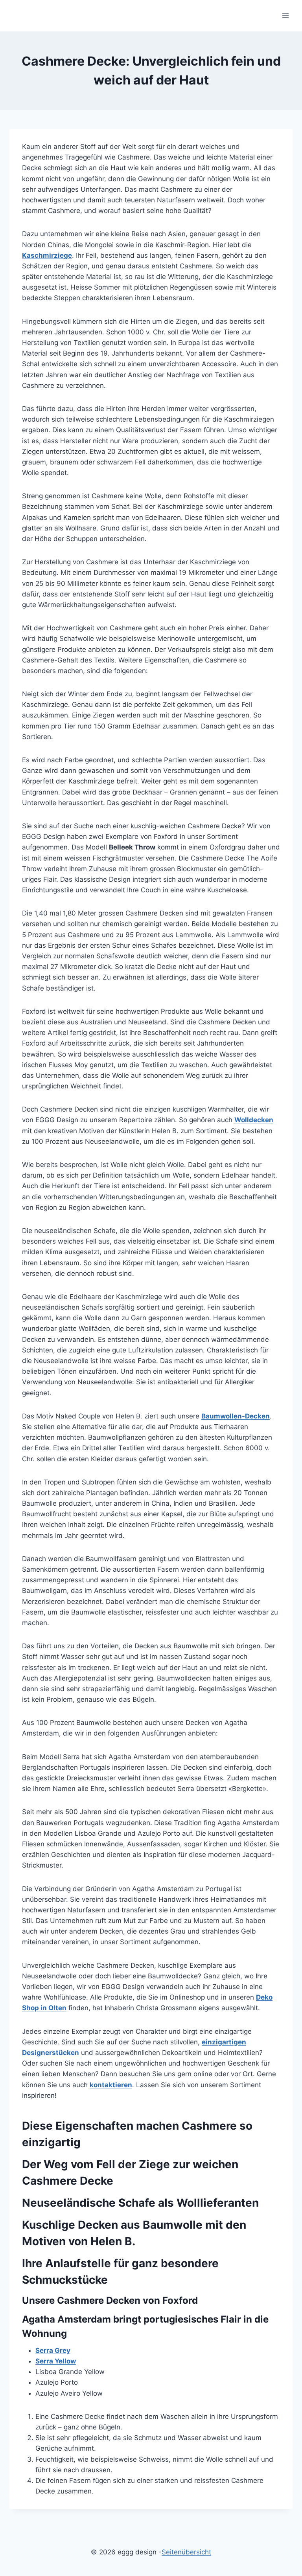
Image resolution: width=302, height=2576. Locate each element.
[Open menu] (285, 16)
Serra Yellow (56, 2361)
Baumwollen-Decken (236, 1416)
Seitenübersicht (186, 2552)
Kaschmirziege (47, 255)
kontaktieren (111, 2085)
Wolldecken (254, 1120)
